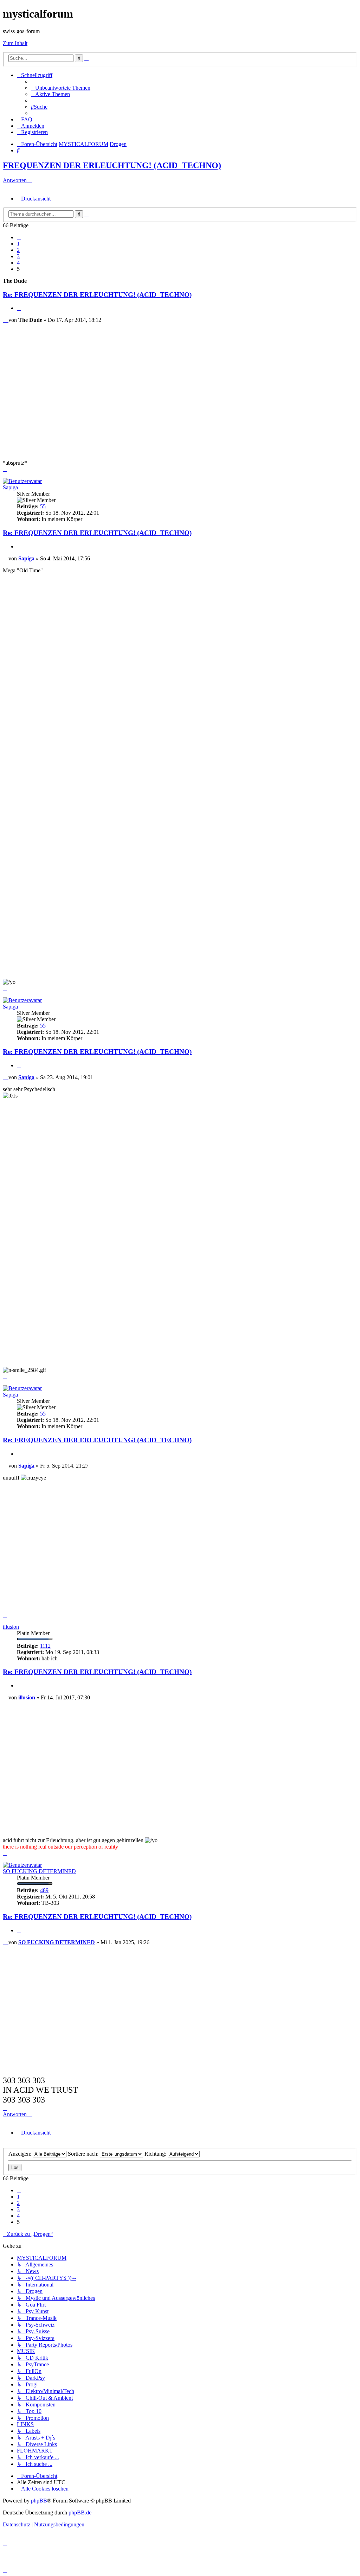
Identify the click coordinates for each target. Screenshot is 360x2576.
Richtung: (156, 2154)
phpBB (39, 2501)
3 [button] (18, 256)
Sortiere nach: (84, 2154)
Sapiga (10, 487)
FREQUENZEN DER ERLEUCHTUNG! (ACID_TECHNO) (112, 165)
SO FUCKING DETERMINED (39, 1871)
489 (44, 1890)
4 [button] (18, 263)
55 (43, 506)
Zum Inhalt (15, 43)
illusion (11, 1627)
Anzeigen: (21, 2154)
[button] (19, 237)
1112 (45, 1646)
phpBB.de (80, 2513)
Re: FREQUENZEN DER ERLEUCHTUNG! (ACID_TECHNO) (97, 295)
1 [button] (18, 244)
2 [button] (18, 250)
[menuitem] (61, 88)
